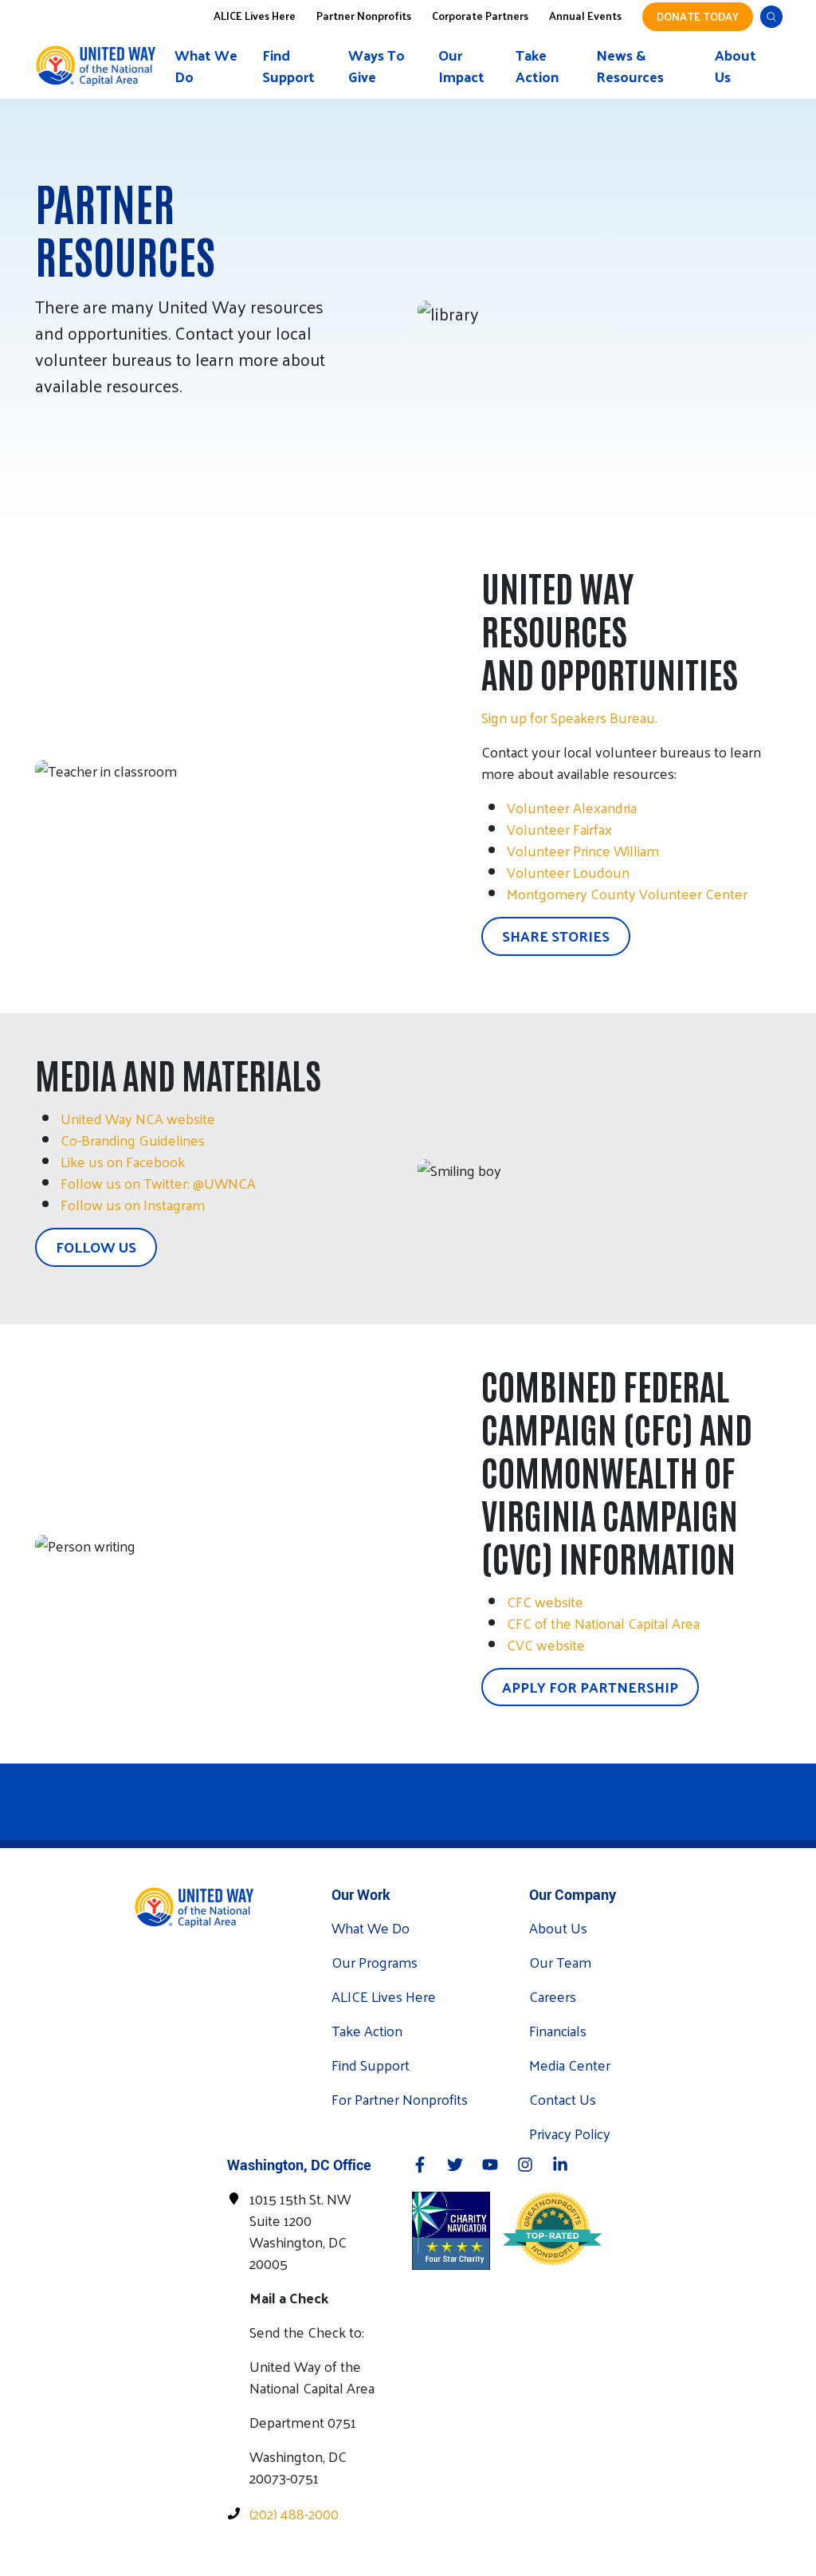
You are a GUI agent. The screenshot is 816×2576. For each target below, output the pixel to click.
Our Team (560, 1962)
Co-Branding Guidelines (133, 1140)
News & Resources (630, 65)
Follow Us (96, 1247)
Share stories (556, 936)
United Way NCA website (138, 1118)
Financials (558, 2030)
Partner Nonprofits (364, 15)
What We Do (206, 65)
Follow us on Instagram (133, 1204)
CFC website (545, 1601)
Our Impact (461, 65)
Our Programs (375, 1962)
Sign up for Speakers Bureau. (569, 717)
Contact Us (563, 2099)
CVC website (546, 1644)
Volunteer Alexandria (572, 807)
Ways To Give (377, 65)
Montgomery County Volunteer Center (627, 893)
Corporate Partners (480, 15)
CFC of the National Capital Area (603, 1623)
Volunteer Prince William (583, 850)
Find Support (288, 65)
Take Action (537, 65)
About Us (736, 65)
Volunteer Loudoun (568, 872)
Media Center (570, 2065)
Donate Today (698, 16)
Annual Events (585, 15)
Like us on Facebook (123, 1161)
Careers (553, 1996)
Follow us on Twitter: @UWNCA (158, 1183)
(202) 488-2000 (294, 2513)
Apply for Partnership (590, 1687)
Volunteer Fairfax (559, 829)
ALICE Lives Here (255, 15)
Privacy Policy (570, 2133)
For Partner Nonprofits (400, 2099)
